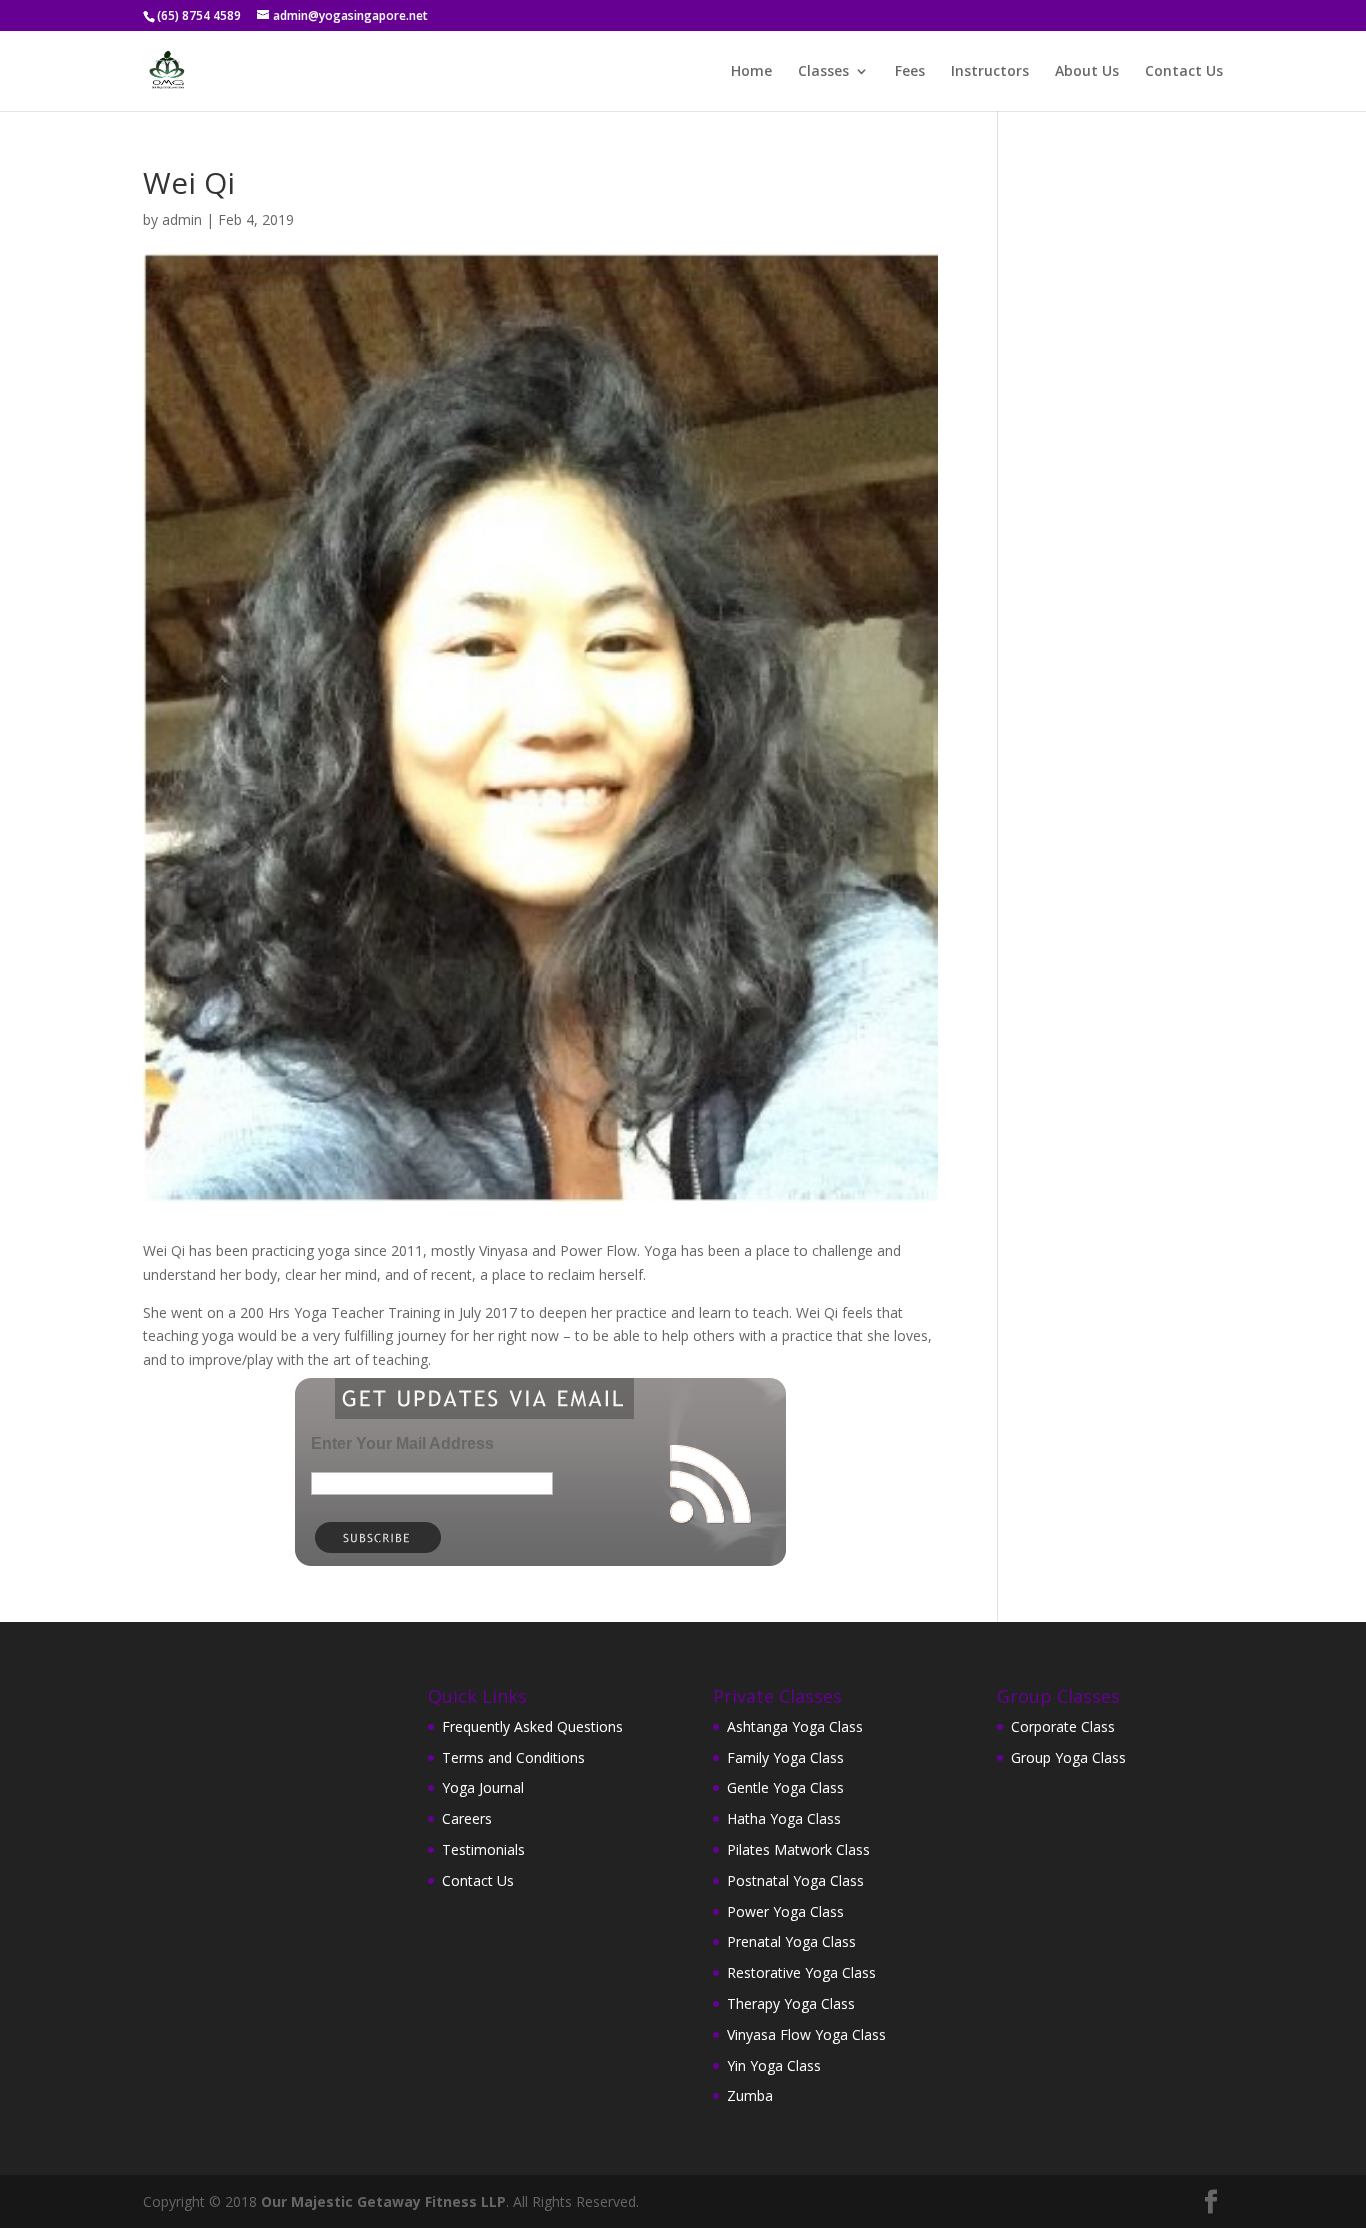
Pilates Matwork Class (798, 1849)
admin (182, 219)
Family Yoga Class (785, 1757)
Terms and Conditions (513, 1757)
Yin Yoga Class (774, 2065)
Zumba (750, 2095)
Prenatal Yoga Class (791, 1941)
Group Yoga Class (1068, 1757)
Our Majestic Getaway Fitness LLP (383, 2201)
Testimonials (483, 1849)
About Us (1087, 72)
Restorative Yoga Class (801, 1972)
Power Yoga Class (785, 1911)
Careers (467, 1818)
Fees (910, 72)
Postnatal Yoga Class (795, 1880)
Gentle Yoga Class (785, 1787)
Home (751, 72)
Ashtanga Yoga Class (795, 1726)
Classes (823, 72)
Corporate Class (1063, 1726)
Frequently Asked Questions (532, 1726)
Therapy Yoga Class (791, 2003)
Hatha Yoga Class (784, 1818)
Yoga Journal (483, 1787)
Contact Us (1184, 72)
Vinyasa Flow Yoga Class (806, 2034)
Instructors (990, 72)
